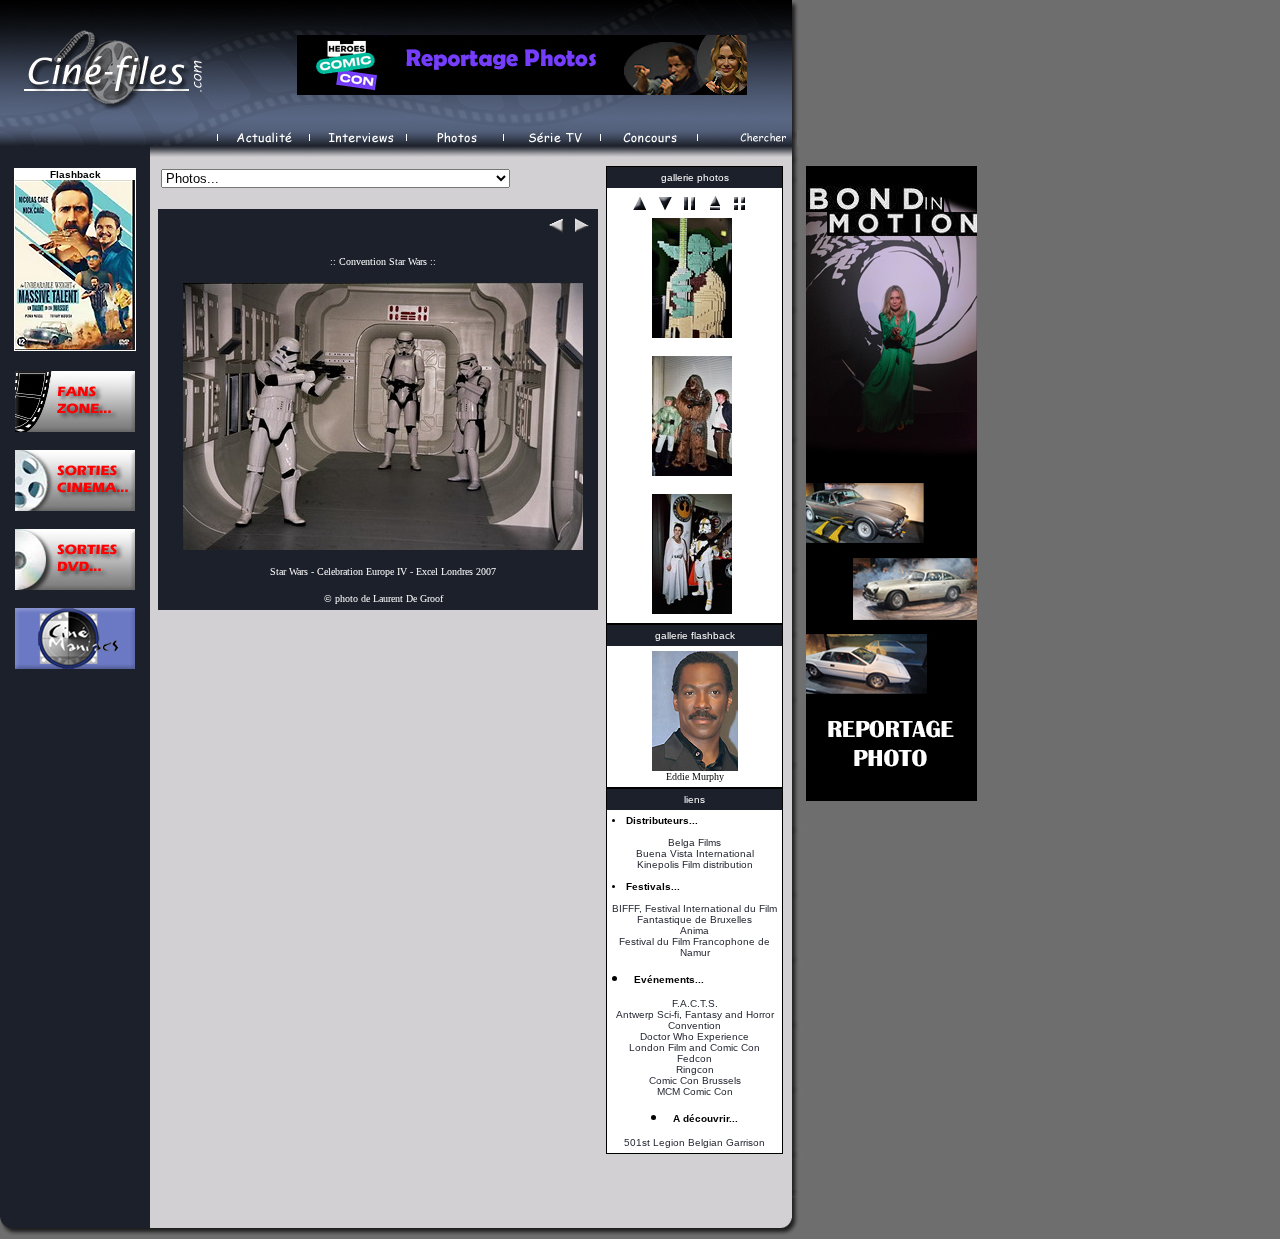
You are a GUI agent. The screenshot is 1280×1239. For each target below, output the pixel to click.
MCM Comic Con (695, 1091)
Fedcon (694, 1058)
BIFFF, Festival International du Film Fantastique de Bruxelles (694, 914)
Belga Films (694, 842)
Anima (694, 930)
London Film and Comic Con (694, 1047)
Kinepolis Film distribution (695, 864)
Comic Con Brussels (695, 1080)
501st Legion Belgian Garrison (694, 1142)
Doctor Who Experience (694, 1036)
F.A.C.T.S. (695, 1003)
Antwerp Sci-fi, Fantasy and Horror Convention (695, 1020)
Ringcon (695, 1069)
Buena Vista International (695, 853)
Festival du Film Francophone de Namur (694, 947)
